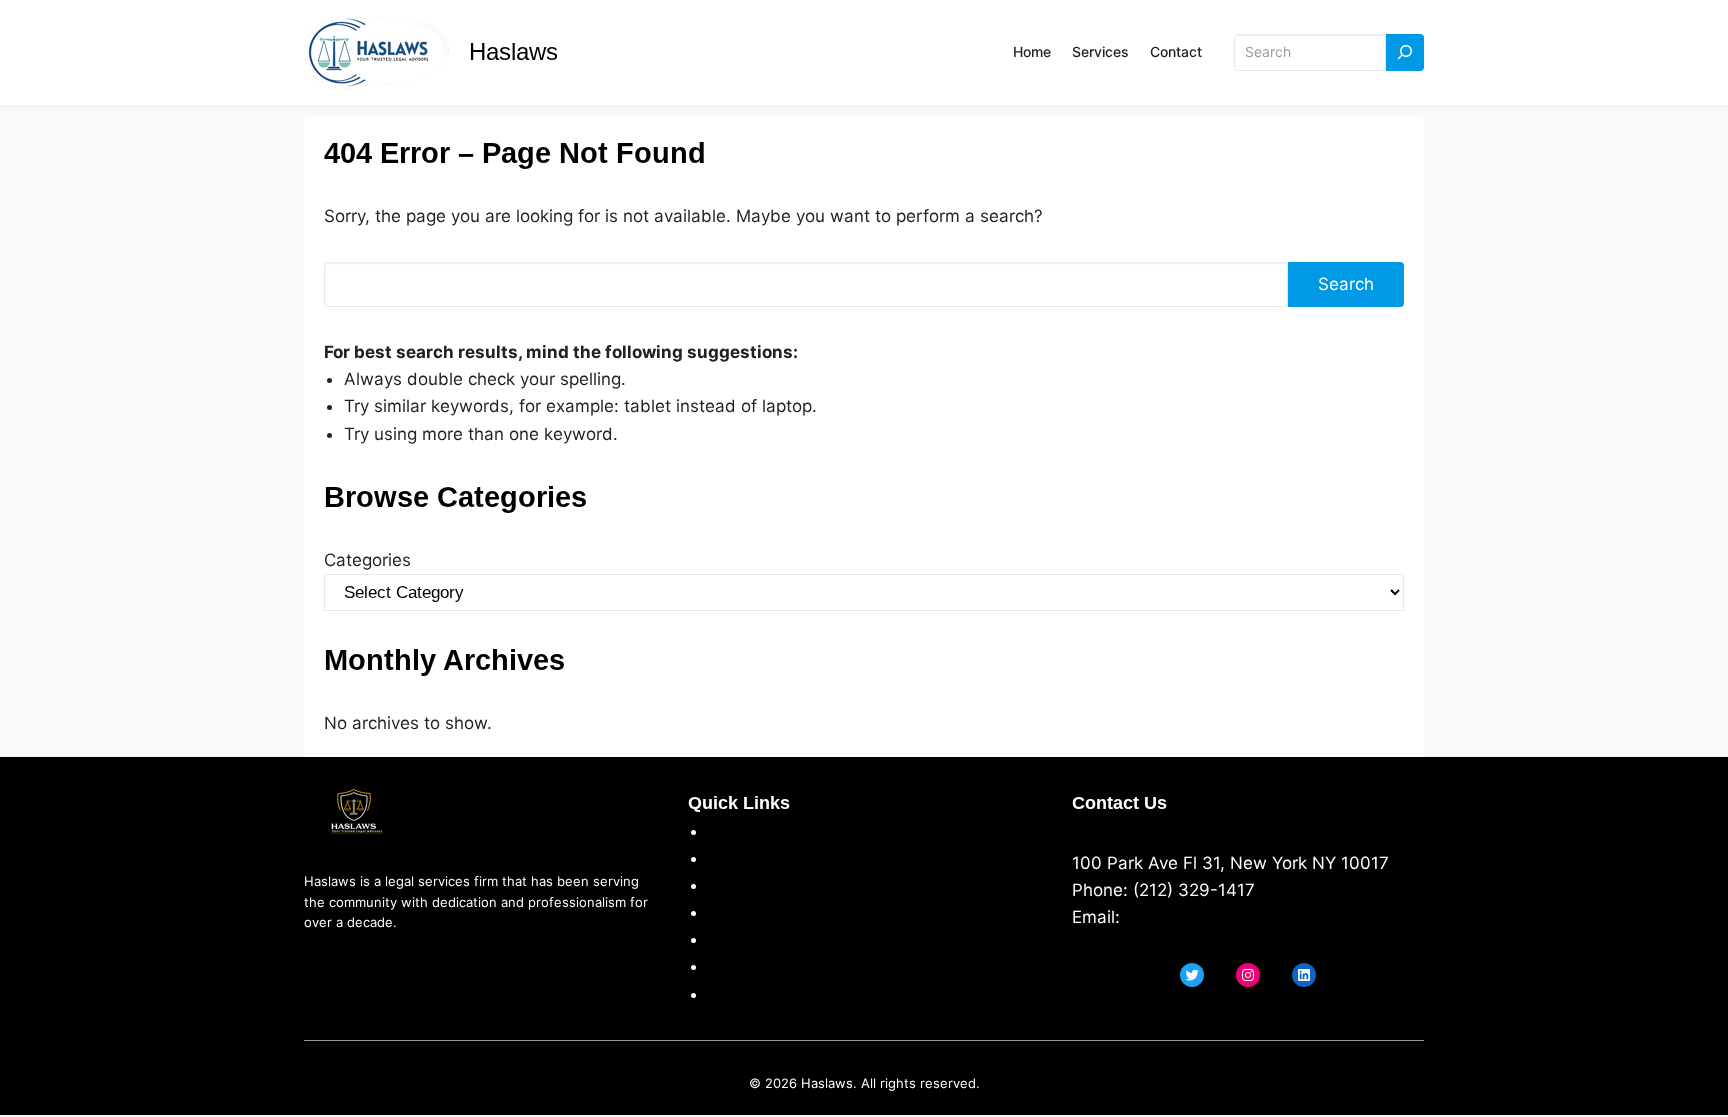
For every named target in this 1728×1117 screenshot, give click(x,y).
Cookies (740, 912)
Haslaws (513, 51)
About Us (746, 831)
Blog (725, 994)
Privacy (737, 858)
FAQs (728, 966)
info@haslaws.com (1200, 917)
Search (1346, 284)
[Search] (1405, 52)
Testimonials (758, 939)
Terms (733, 885)
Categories (367, 560)
